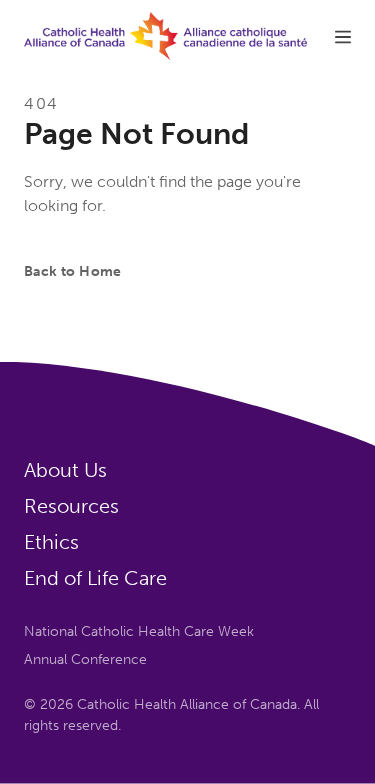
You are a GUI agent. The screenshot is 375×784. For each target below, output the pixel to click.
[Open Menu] (343, 35)
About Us (65, 470)
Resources (71, 506)
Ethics (51, 542)
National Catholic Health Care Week (139, 631)
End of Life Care (95, 578)
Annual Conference (85, 659)
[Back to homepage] (165, 36)
